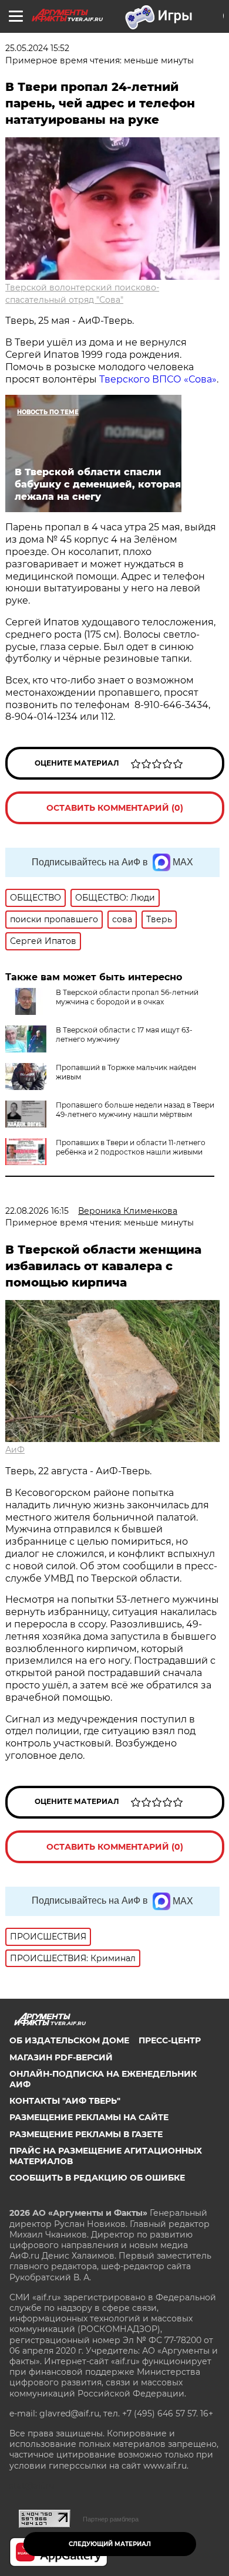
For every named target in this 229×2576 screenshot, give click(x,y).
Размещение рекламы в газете (86, 2134)
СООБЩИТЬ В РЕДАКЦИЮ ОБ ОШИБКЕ (97, 2178)
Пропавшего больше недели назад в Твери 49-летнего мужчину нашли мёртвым (135, 1110)
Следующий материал (110, 2544)
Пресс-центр (170, 2040)
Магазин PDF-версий (61, 2057)
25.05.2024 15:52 (37, 48)
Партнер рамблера (111, 2519)
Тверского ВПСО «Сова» (158, 379)
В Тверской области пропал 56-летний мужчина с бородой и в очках (127, 997)
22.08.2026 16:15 (37, 1211)
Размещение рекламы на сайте (89, 2117)
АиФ (15, 1450)
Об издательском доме (69, 2040)
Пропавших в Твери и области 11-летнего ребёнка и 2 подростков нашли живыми (131, 1147)
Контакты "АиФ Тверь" (65, 2101)
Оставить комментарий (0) (115, 808)
